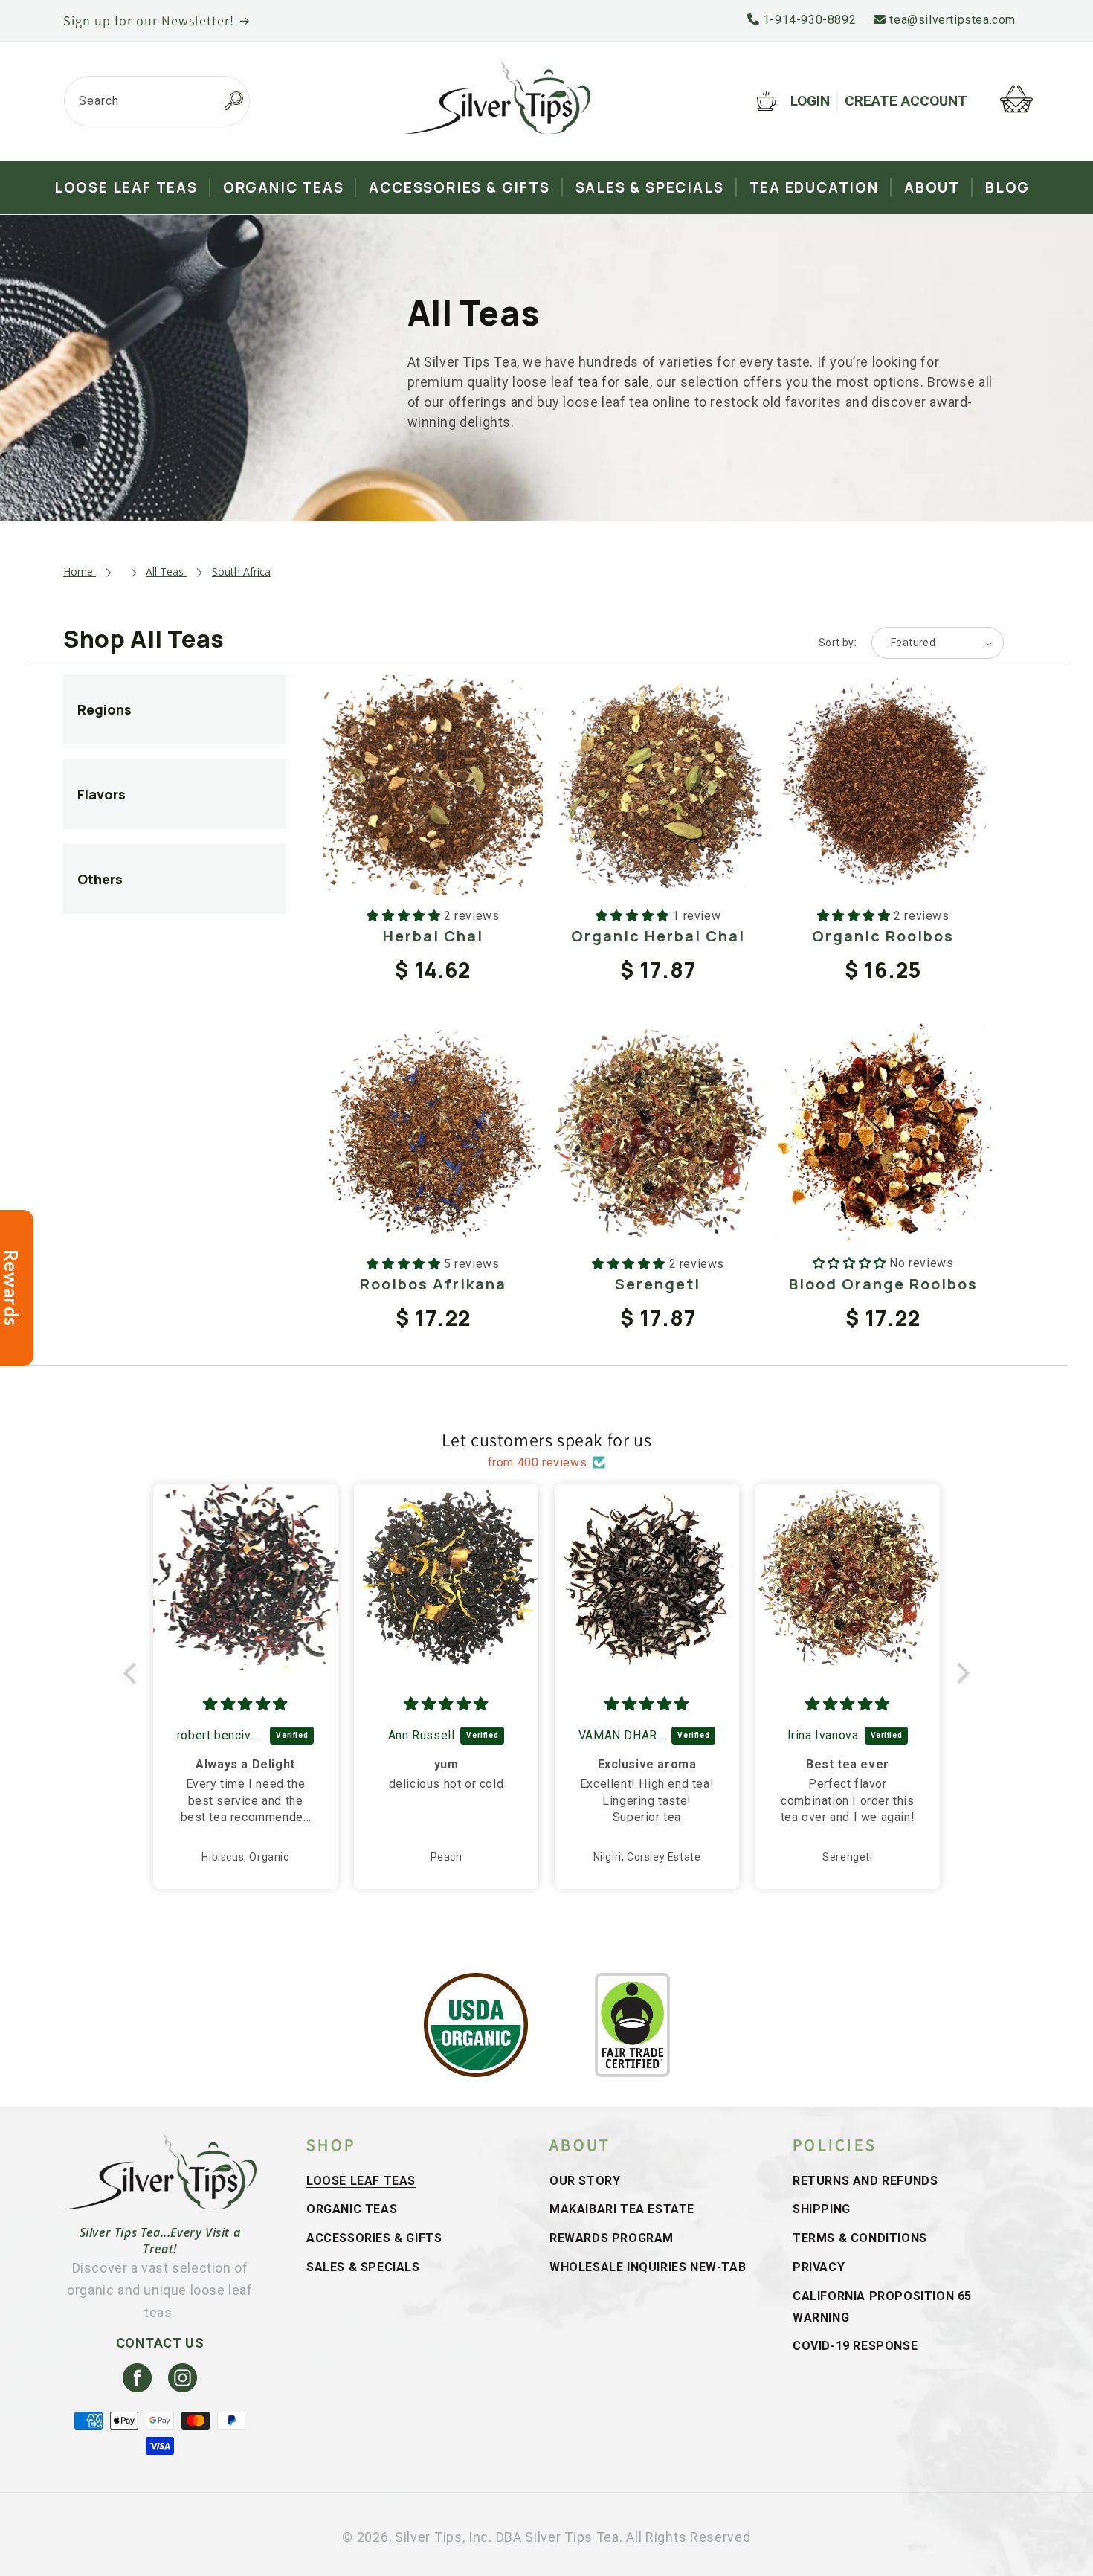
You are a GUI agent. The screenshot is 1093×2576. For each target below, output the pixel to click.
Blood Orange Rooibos (883, 1284)
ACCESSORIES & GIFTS (374, 2238)
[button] (134, 1672)
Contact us (160, 2343)
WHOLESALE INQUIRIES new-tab (648, 2267)
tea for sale (614, 382)
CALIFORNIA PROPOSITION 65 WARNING (882, 2307)
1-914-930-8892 (807, 20)
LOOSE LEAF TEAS (361, 2181)
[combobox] (157, 101)
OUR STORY (585, 2181)
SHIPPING (822, 2209)
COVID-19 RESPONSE (855, 2346)
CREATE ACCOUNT (906, 101)
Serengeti (658, 1284)
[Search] (233, 101)
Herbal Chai (433, 936)
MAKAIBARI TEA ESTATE (622, 2209)
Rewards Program (612, 2238)
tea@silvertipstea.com (951, 20)
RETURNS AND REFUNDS (865, 2181)
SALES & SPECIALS (363, 2267)
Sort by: (838, 643)
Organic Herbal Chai (658, 936)
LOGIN (810, 101)
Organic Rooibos (883, 936)
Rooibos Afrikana (433, 1284)
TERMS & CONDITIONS (860, 2238)
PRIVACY (819, 2267)
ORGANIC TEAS (352, 2209)
